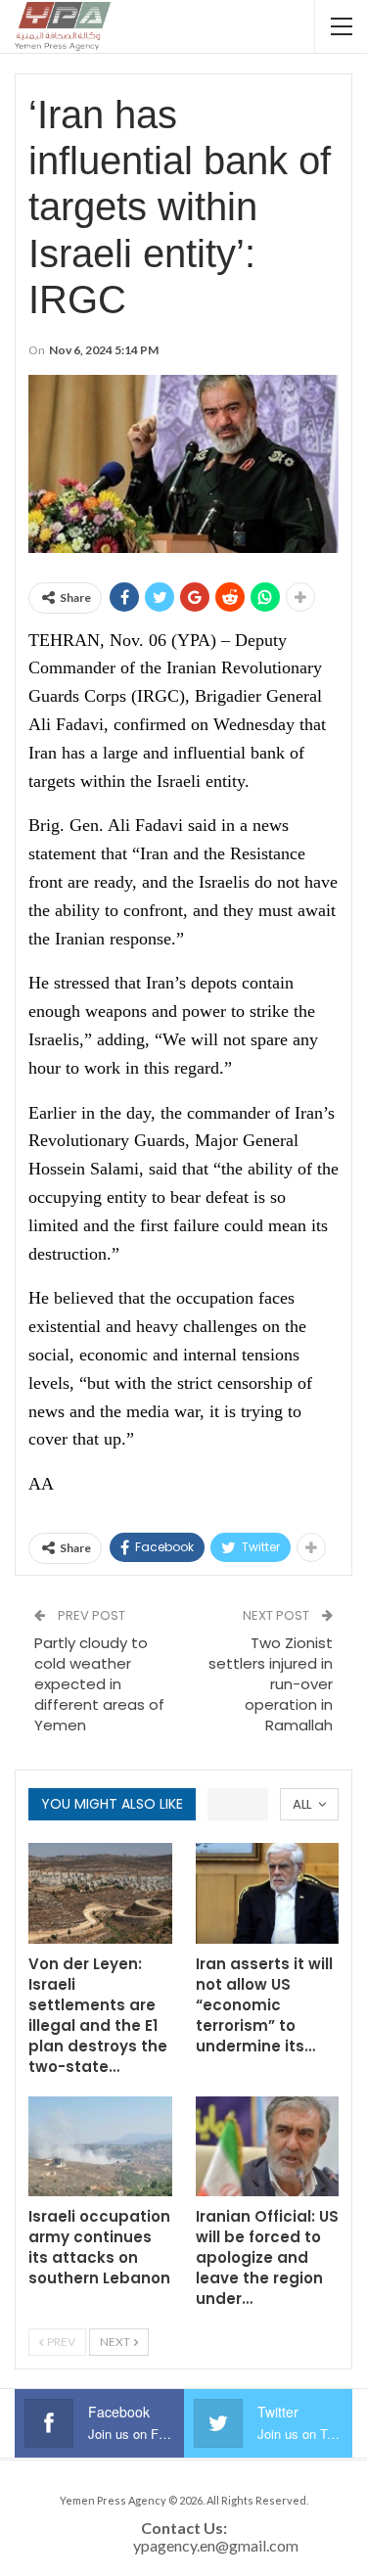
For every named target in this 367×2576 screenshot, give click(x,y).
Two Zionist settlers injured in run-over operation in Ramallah (271, 1684)
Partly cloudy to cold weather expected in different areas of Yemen (99, 1684)
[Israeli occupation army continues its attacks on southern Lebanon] (100, 2147)
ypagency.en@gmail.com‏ (216, 2545)
